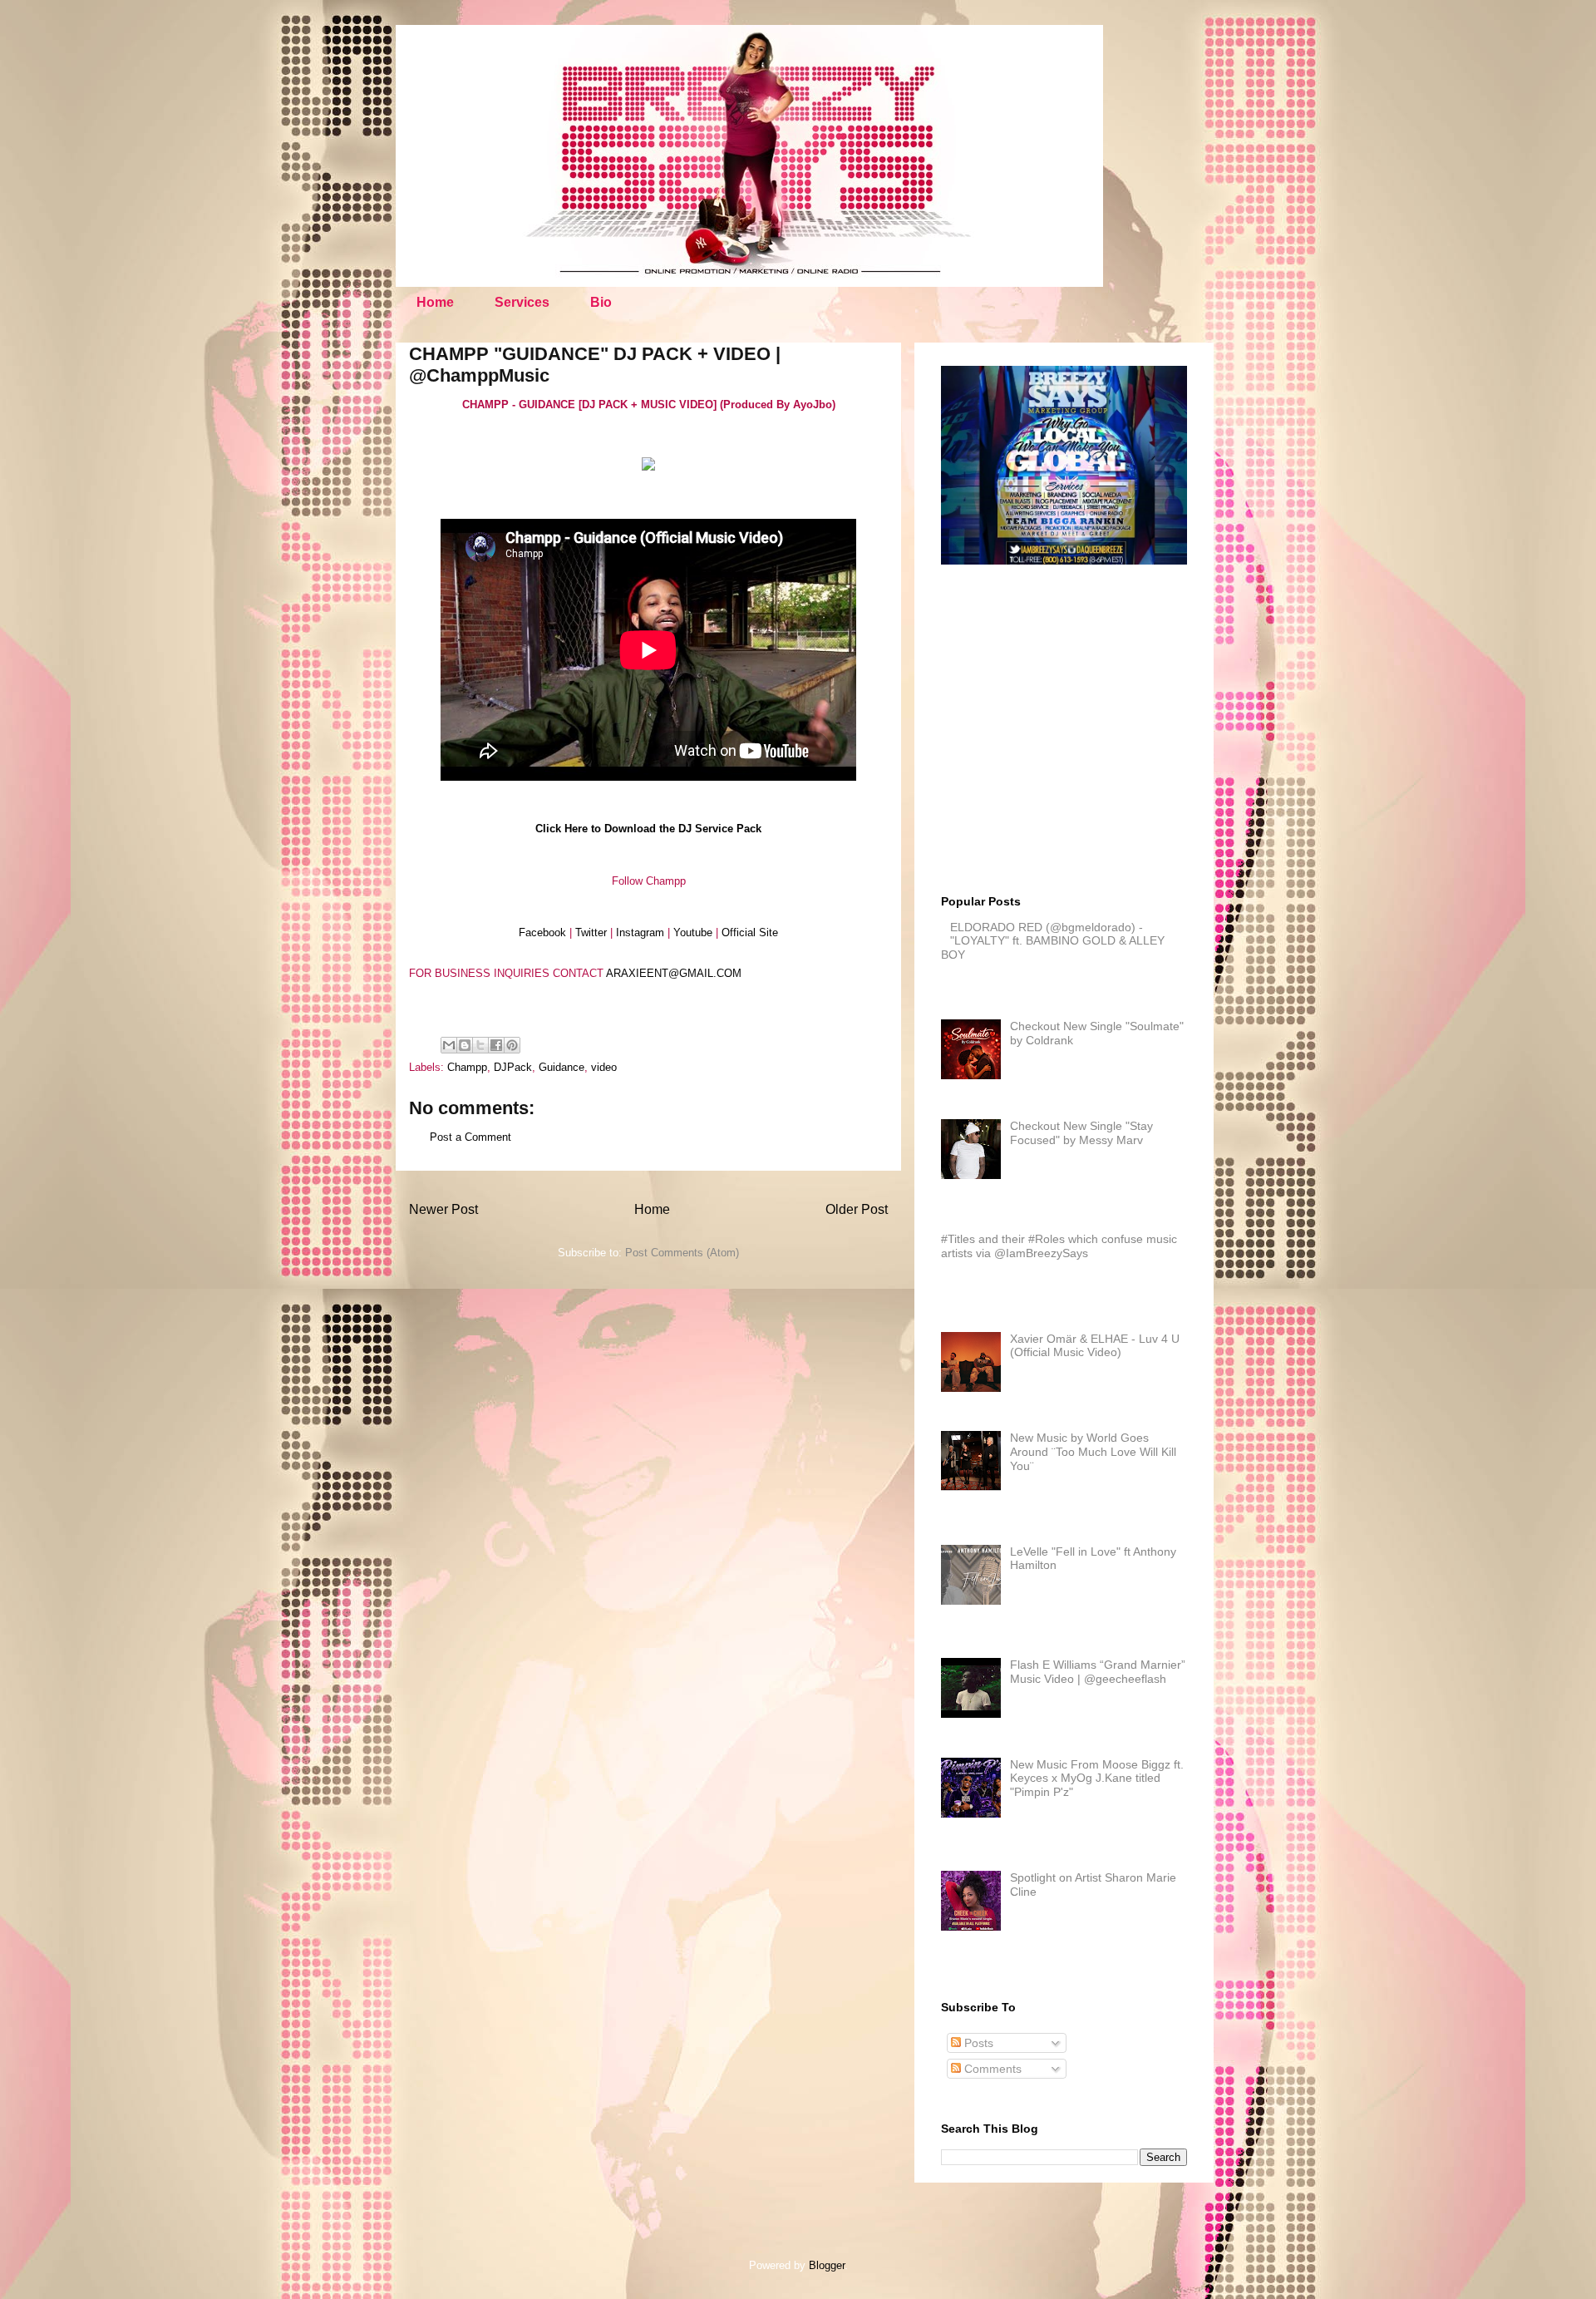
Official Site (750, 932)
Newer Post (443, 1209)
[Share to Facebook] (496, 1045)
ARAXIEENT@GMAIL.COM (674, 973)
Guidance (562, 1067)
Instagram (640, 932)
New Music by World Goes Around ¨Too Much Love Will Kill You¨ (1093, 1452)
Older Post (857, 1209)
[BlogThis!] (465, 1045)
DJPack (513, 1067)
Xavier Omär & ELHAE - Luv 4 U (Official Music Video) (1095, 1346)
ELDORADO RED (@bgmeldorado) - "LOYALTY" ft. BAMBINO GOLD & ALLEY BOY (1053, 941)
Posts (977, 2043)
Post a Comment (470, 1137)
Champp (467, 1067)
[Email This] (449, 1045)
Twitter (591, 932)
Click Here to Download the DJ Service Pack (648, 829)
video (604, 1067)
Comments (991, 2069)
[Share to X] (480, 1045)
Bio (601, 302)
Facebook (542, 932)
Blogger (827, 2265)
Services (522, 302)
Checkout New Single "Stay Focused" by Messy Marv (1081, 1133)
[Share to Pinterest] (512, 1045)
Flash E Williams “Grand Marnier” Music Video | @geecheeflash (1098, 1672)
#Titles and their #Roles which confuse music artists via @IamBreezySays (1059, 1246)
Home (435, 302)
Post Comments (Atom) (682, 1253)
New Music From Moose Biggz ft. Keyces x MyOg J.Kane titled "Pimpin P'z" (1097, 1779)
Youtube (693, 932)
